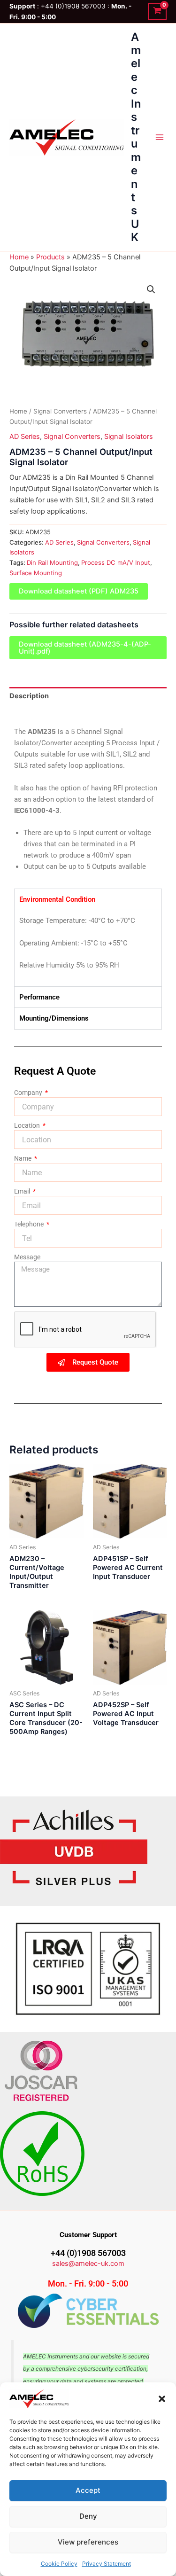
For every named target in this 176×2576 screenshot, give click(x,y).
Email (23, 1191)
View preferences (88, 2542)
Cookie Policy (59, 2564)
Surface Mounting (36, 573)
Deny (88, 2516)
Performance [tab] (39, 997)
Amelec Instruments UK (136, 137)
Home (19, 257)
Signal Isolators (129, 437)
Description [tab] (29, 696)
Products (50, 257)
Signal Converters (60, 411)
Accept (88, 2490)
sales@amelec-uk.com (88, 2264)
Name (23, 1158)
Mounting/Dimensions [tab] (54, 1018)
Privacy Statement (107, 2564)
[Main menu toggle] (160, 137)
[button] (162, 2399)
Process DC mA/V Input (116, 562)
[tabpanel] (88, 948)
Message (27, 1257)
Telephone (30, 1224)
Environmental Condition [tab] (57, 899)
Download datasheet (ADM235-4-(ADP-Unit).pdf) (85, 648)
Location (28, 1125)
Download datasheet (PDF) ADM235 (79, 591)
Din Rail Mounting (52, 562)
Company (29, 1093)
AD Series (25, 437)
